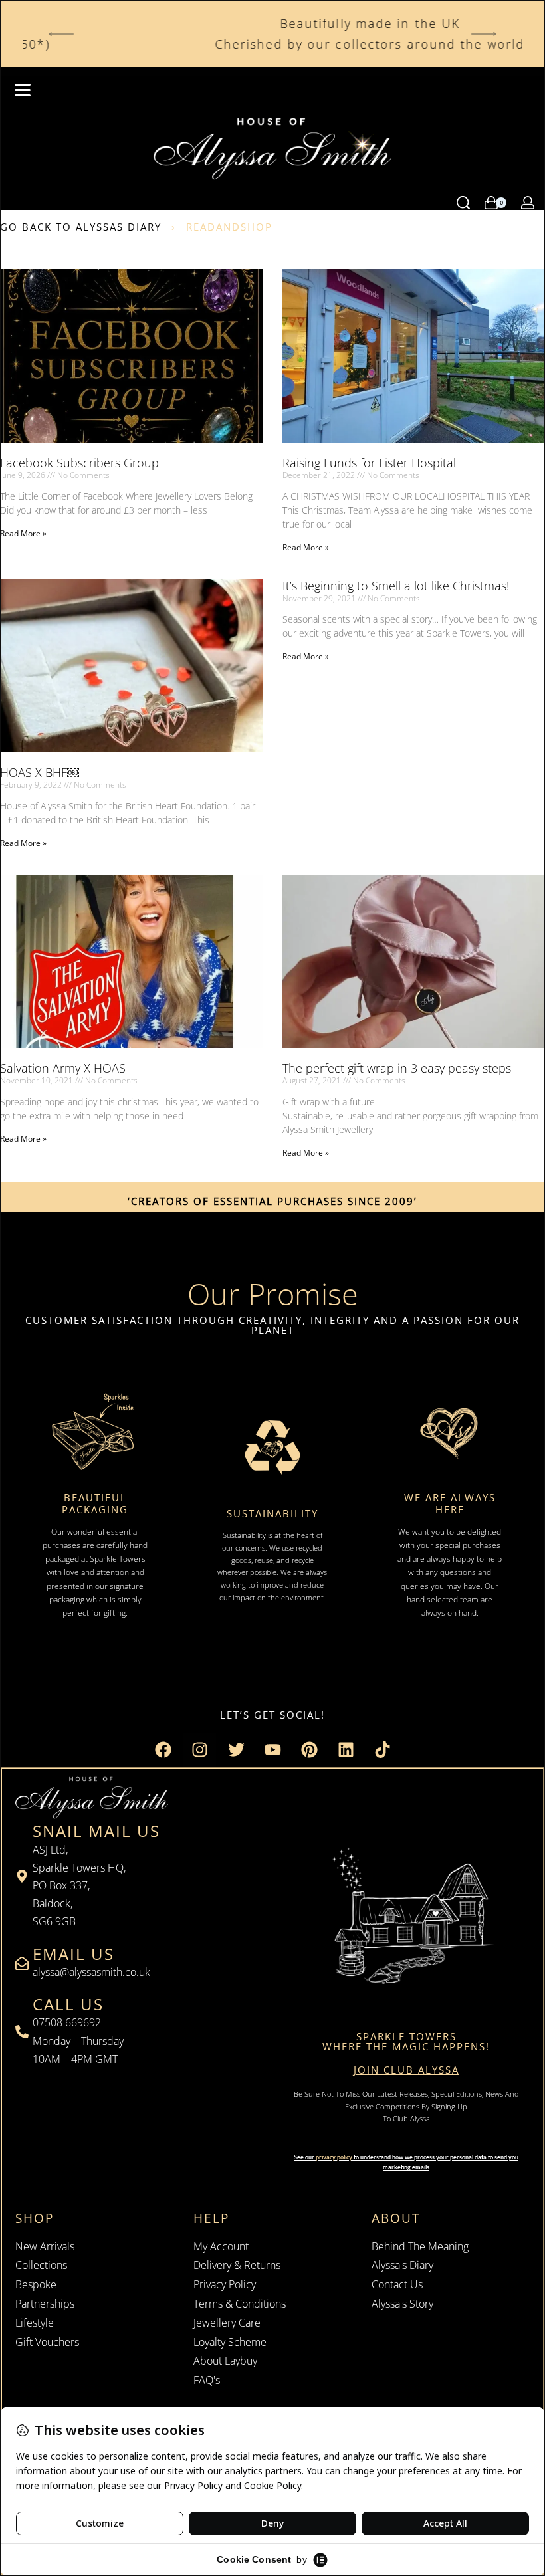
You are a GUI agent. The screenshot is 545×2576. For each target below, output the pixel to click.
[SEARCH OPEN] (463, 203)
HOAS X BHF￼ (40, 772)
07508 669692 (67, 2022)
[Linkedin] (346, 1750)
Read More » (23, 533)
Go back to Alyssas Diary (81, 227)
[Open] (23, 90)
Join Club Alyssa (406, 2070)
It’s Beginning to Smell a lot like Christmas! (396, 586)
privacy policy (334, 2157)
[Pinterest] (309, 1750)
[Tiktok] (382, 1750)
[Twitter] (236, 1750)
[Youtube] (272, 1750)
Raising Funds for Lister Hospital (369, 463)
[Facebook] (163, 1750)
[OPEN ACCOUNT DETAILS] (528, 203)
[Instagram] (199, 1750)
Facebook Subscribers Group (79, 463)
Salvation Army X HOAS (63, 1068)
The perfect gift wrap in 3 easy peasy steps (397, 1068)
